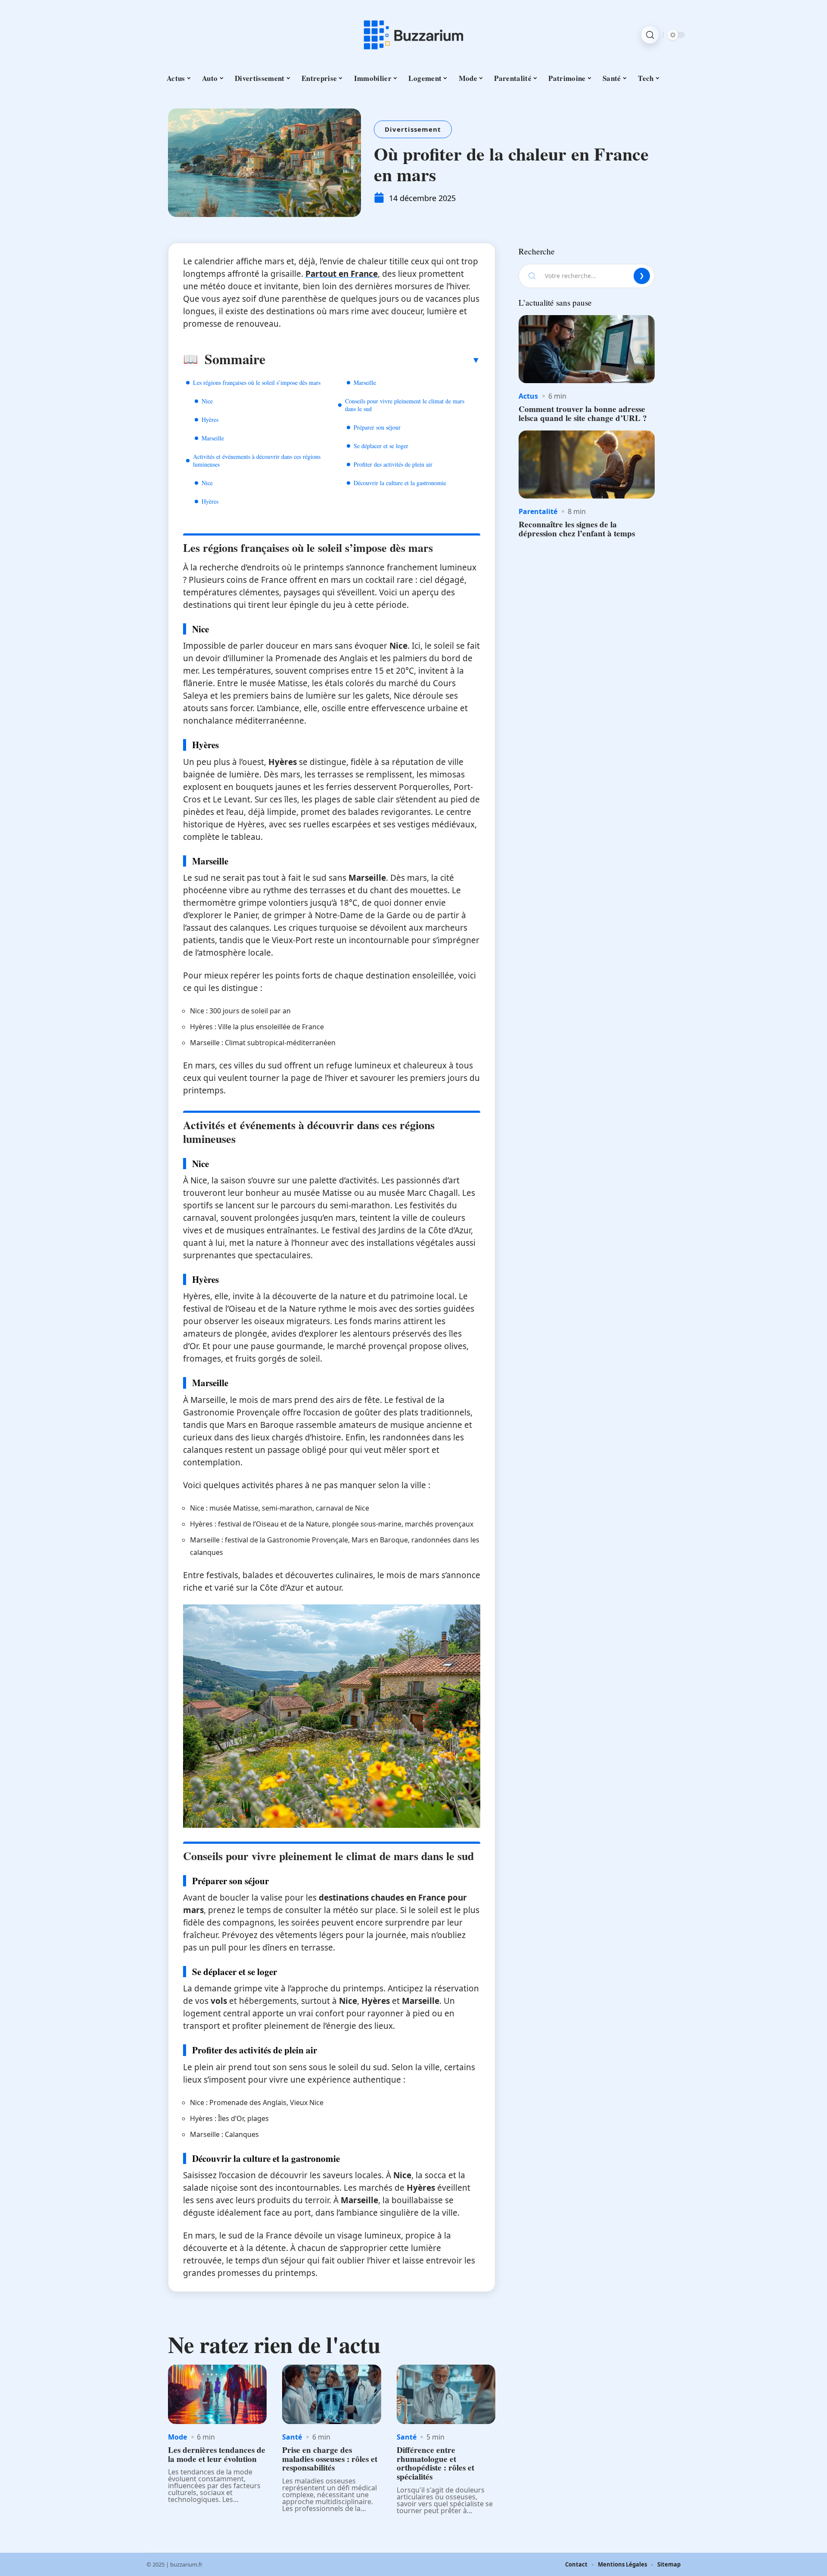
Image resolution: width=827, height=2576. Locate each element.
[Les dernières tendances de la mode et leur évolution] (217, 2394)
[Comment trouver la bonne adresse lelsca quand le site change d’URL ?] (587, 349)
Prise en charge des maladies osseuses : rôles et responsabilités (330, 2459)
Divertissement (413, 129)
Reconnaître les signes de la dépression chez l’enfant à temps (577, 529)
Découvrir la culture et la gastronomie (400, 483)
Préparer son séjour (377, 427)
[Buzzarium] (413, 35)
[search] (650, 35)
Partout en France (342, 274)
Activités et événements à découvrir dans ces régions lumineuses (257, 460)
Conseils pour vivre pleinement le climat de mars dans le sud (405, 405)
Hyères (210, 420)
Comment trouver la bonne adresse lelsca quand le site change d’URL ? (583, 413)
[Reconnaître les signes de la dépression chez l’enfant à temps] (587, 464)
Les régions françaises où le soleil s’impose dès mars (257, 382)
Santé (292, 2437)
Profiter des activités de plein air (393, 464)
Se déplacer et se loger (381, 446)
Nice (207, 401)
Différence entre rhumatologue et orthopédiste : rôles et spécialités (435, 2463)
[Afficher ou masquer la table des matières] (373, 360)
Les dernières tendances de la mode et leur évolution (217, 2454)
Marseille (213, 438)
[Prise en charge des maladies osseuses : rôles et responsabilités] (331, 2394)
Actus (528, 396)
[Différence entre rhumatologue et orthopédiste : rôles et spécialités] (446, 2394)
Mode (177, 2437)
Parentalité (538, 511)
